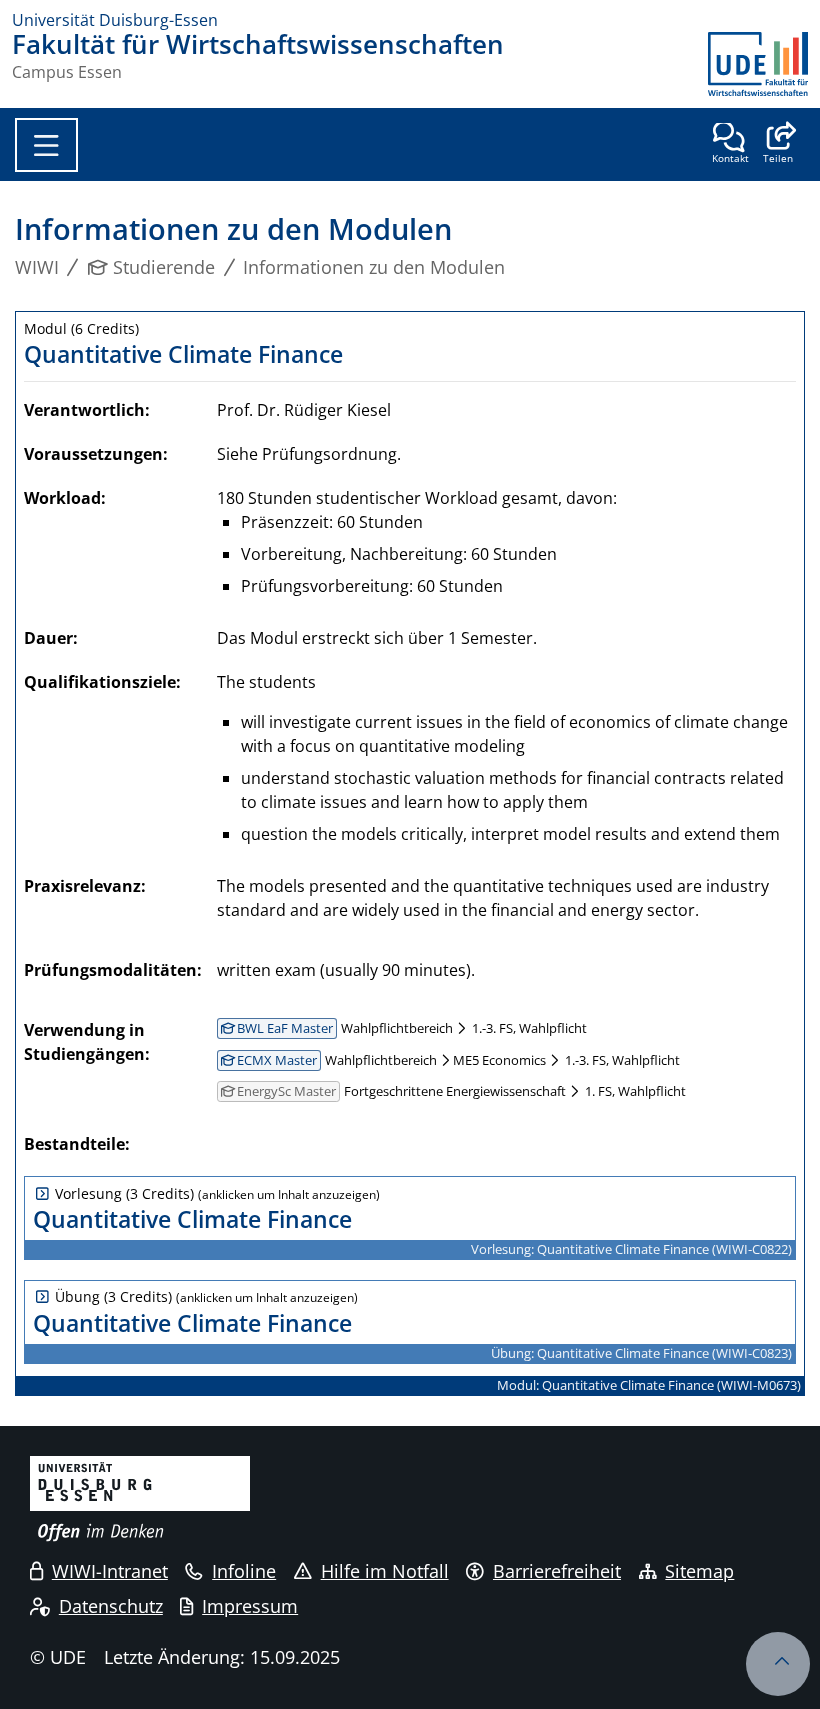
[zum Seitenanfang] (778, 1664)
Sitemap (699, 1571)
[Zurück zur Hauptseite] (758, 64)
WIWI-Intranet (110, 1571)
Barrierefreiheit (557, 1571)
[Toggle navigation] (46, 145)
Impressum (250, 1606)
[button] (777, 145)
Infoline (244, 1571)
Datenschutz (111, 1606)
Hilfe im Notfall (385, 1571)
